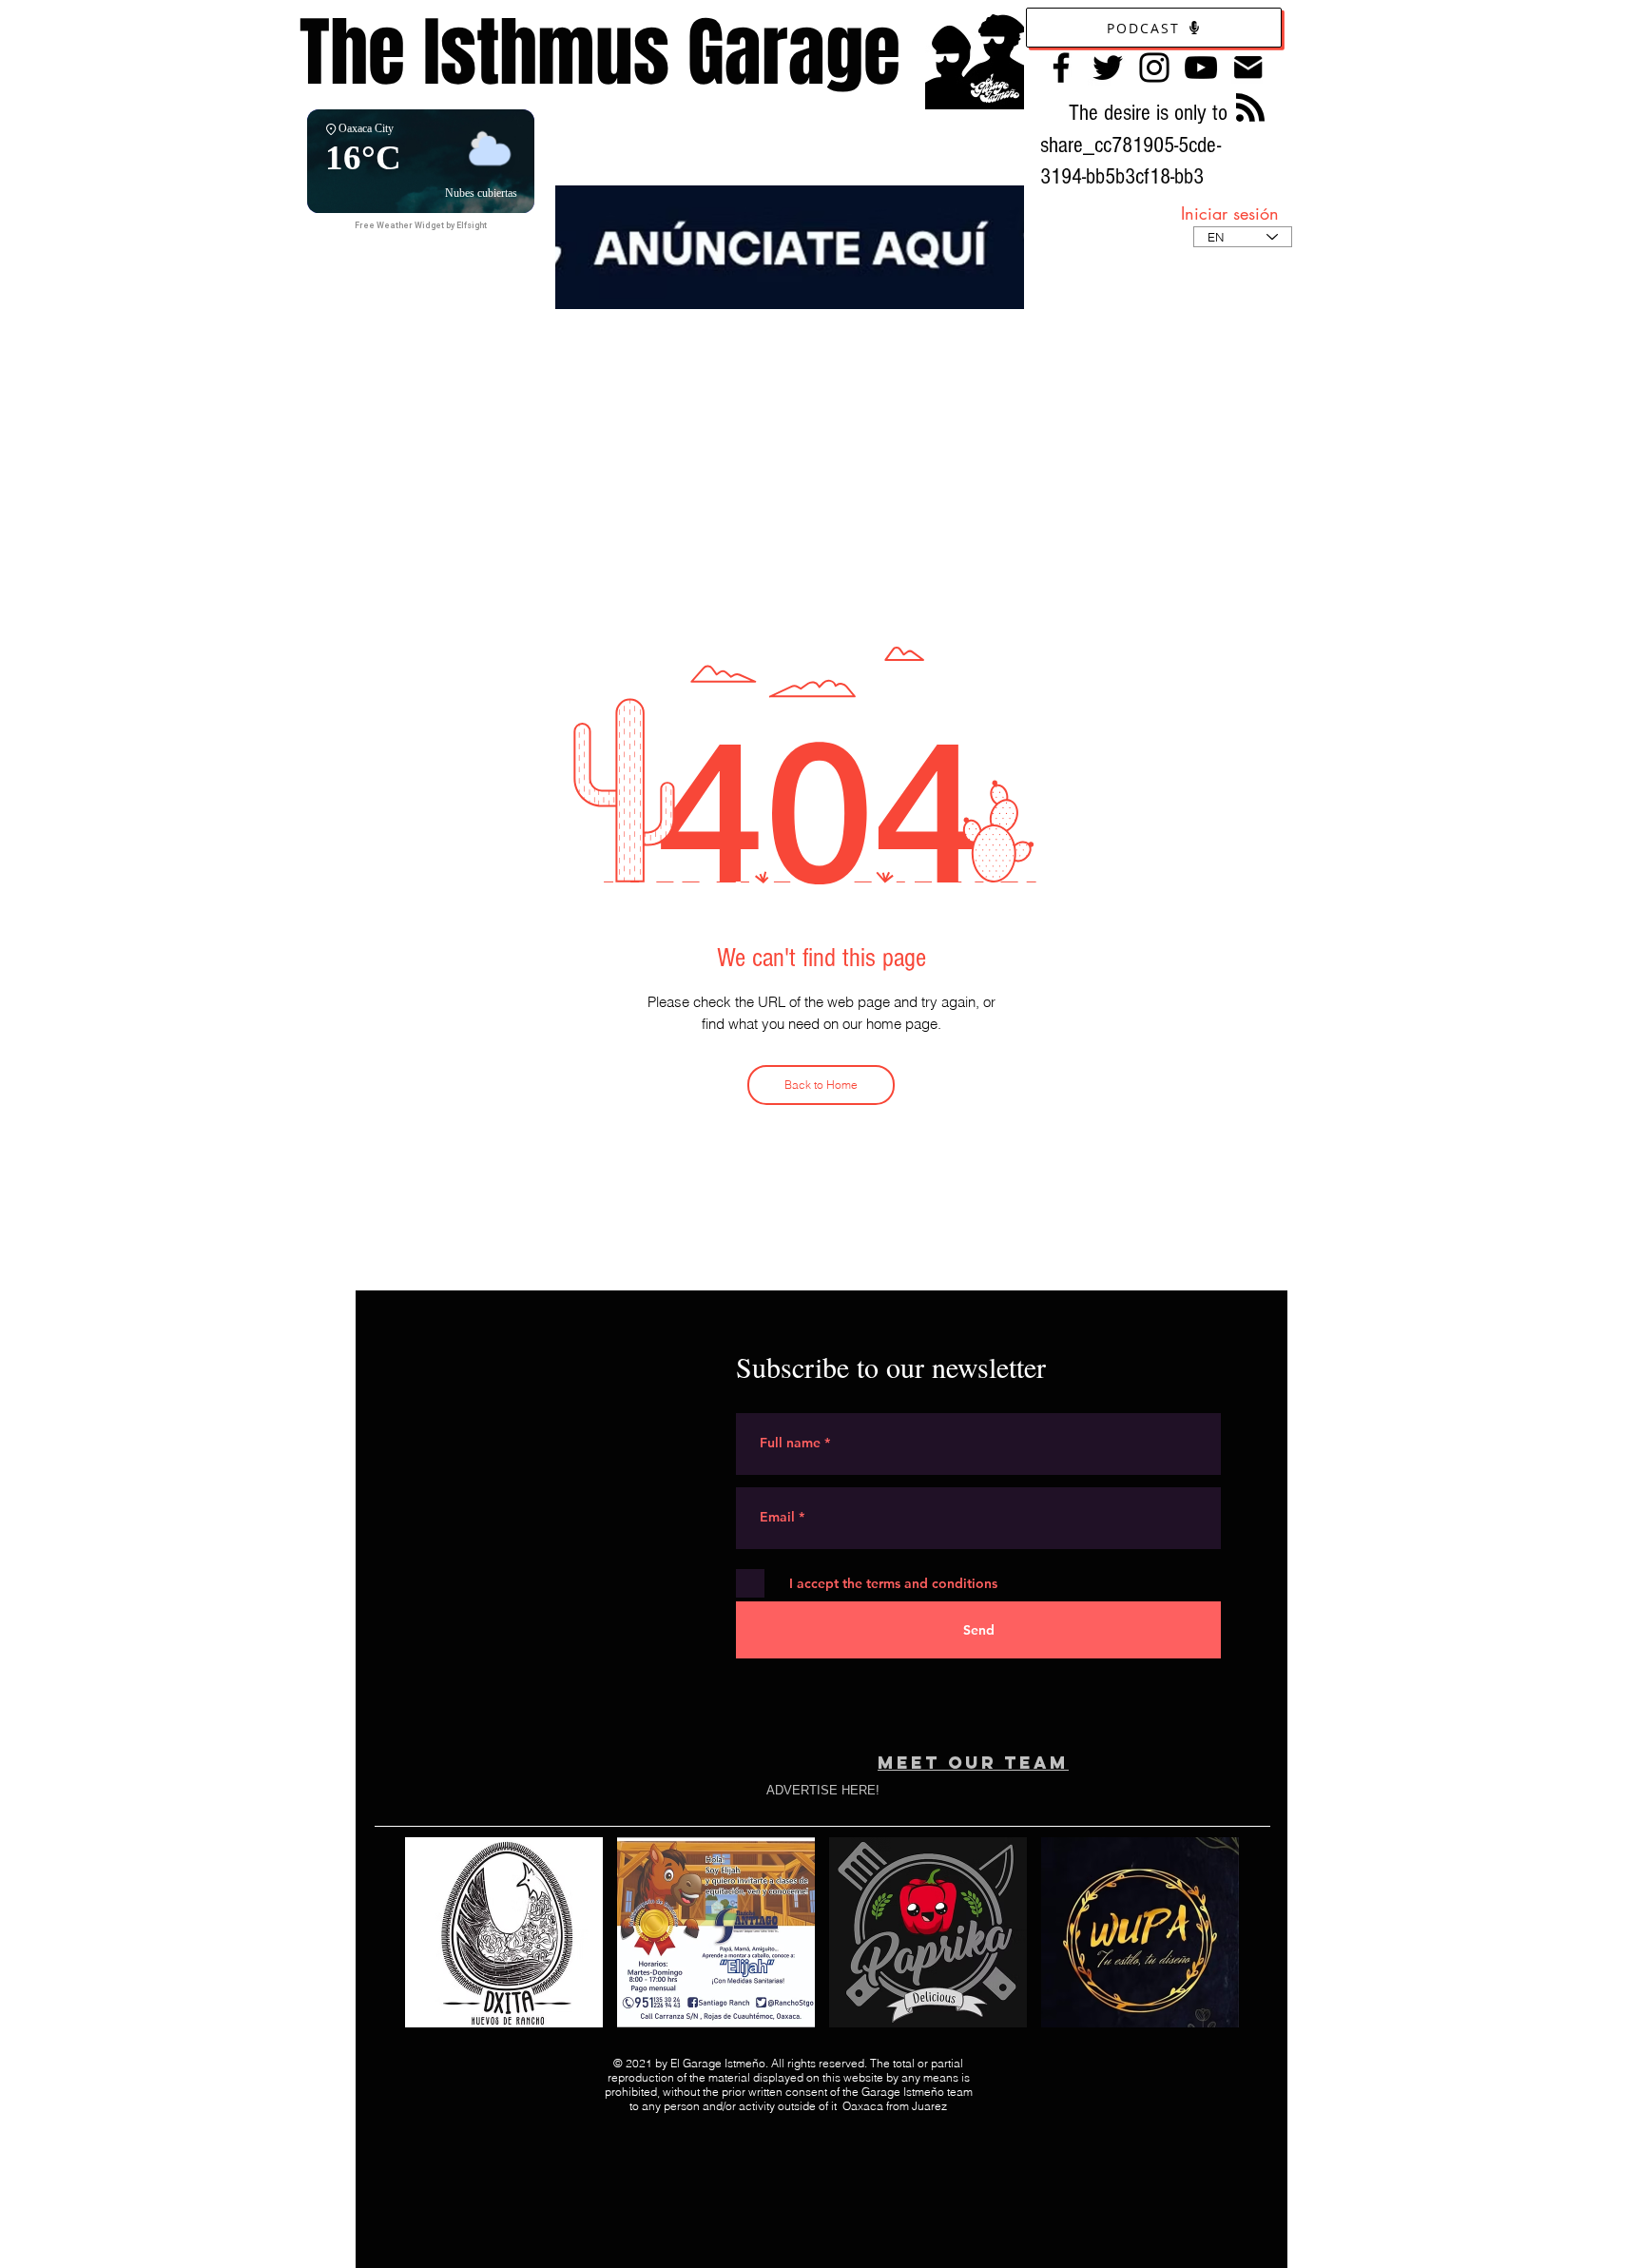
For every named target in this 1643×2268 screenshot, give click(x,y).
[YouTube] (1201, 68)
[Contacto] (1248, 67)
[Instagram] (1154, 68)
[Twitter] (1108, 68)
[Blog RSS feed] (1250, 108)
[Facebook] (1061, 68)
